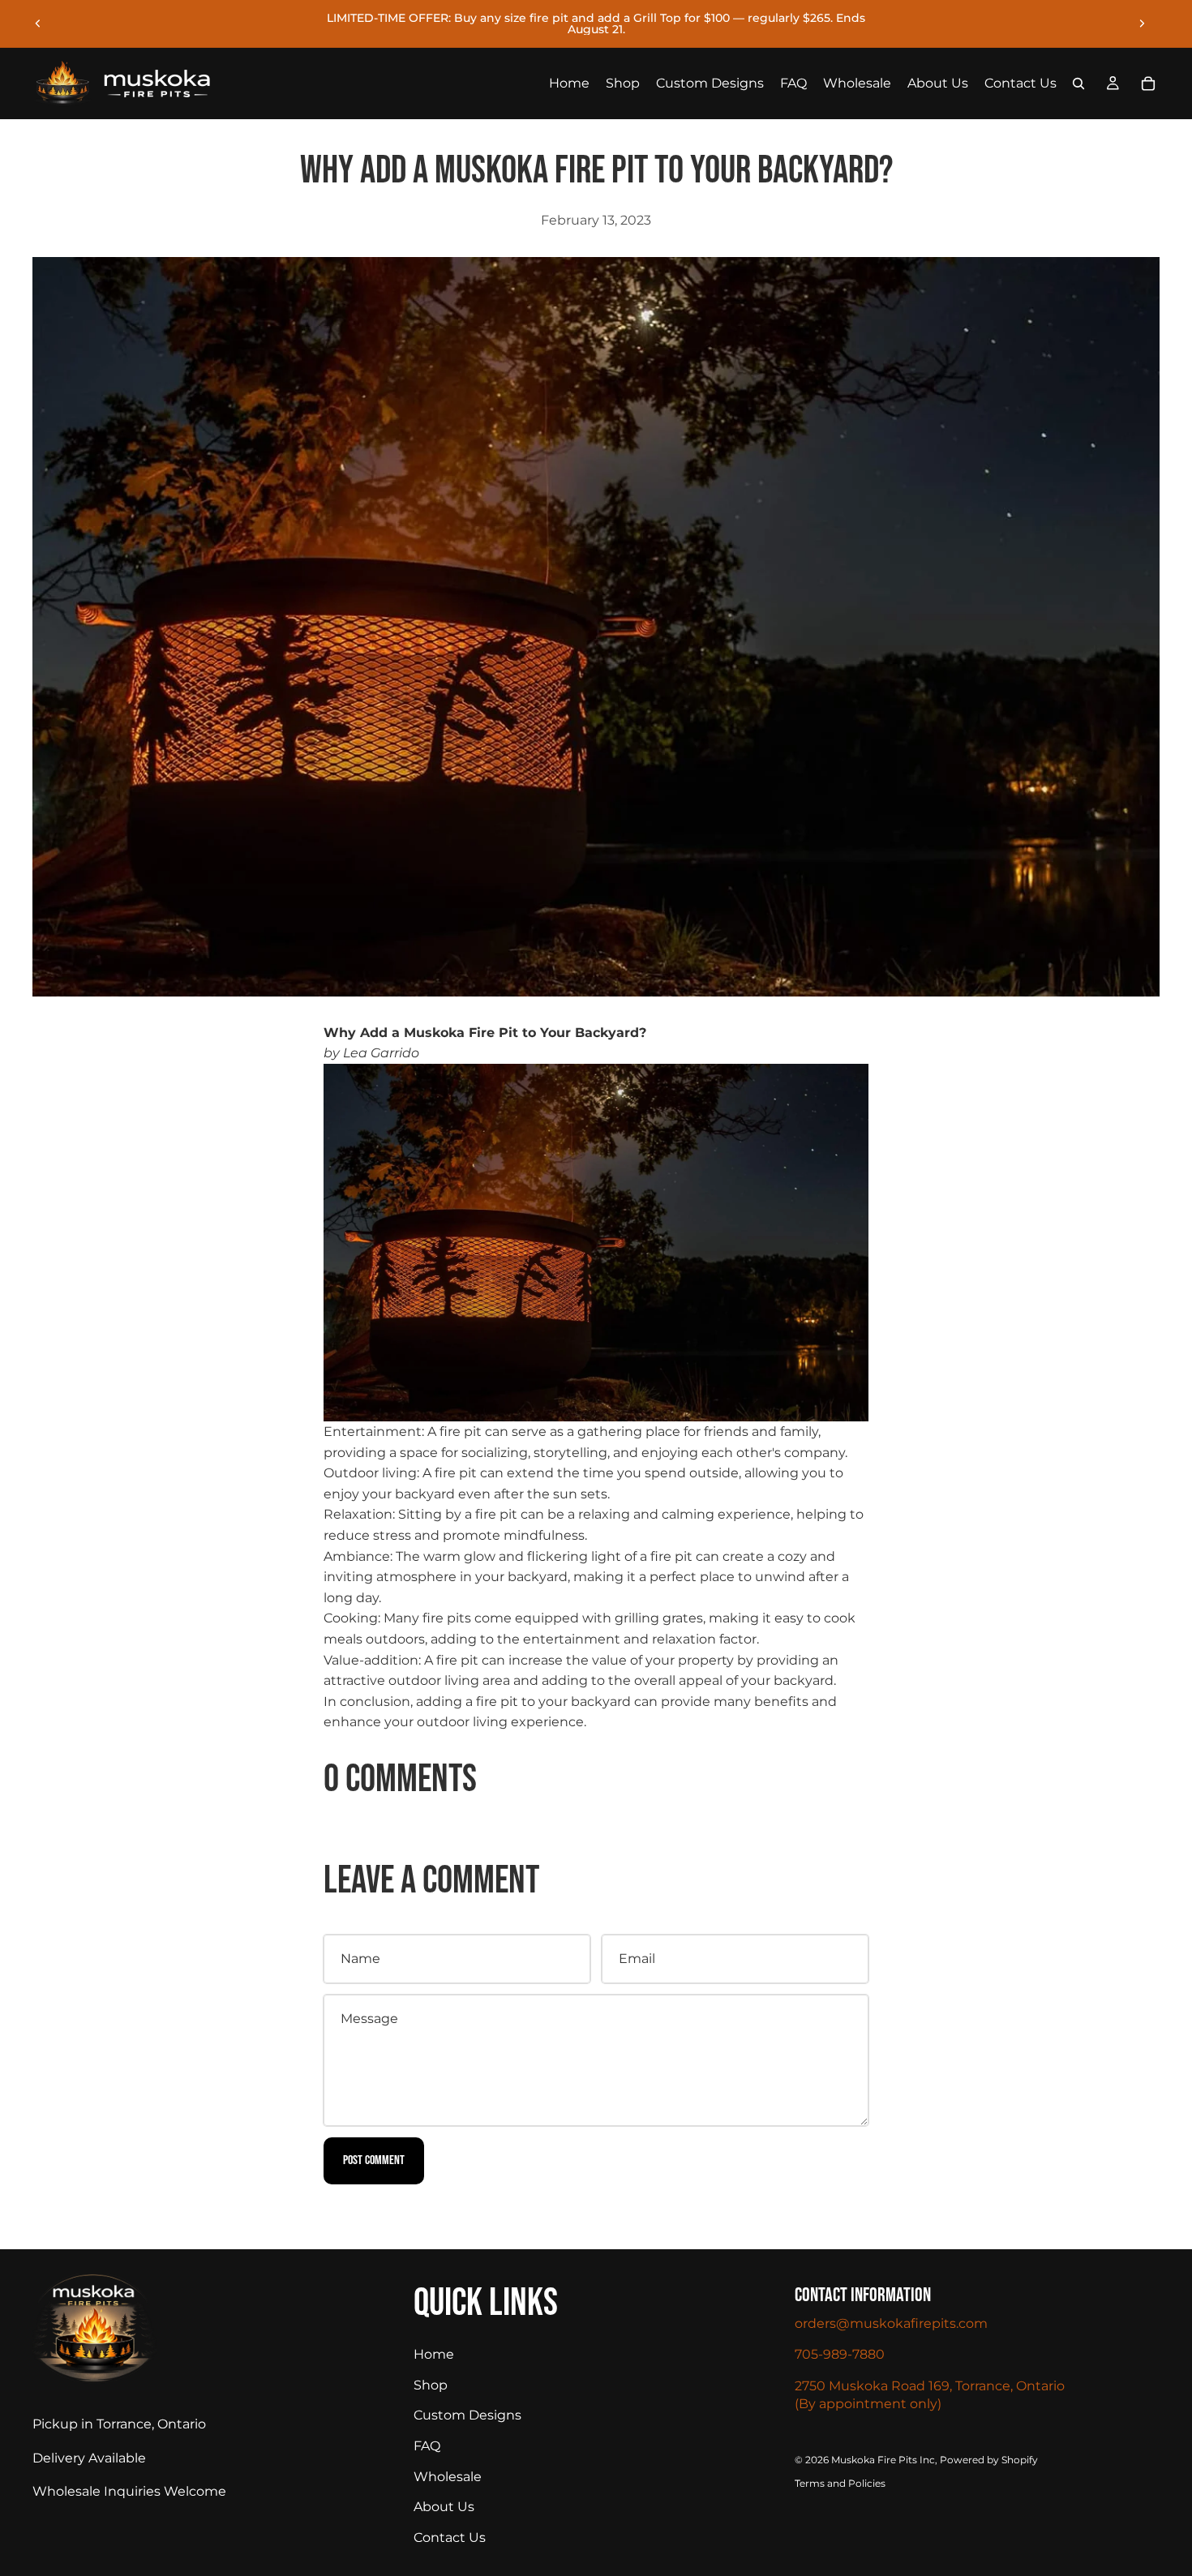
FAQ (427, 2446)
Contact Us (450, 2537)
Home (434, 2354)
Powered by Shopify (989, 2460)
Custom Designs (467, 2415)
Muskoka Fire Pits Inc (883, 2460)
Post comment (374, 2160)
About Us (444, 2507)
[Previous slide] (38, 24)
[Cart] (1148, 84)
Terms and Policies (840, 2483)
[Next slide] (1142, 24)
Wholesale (448, 2477)
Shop (431, 2385)
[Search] (1078, 84)
